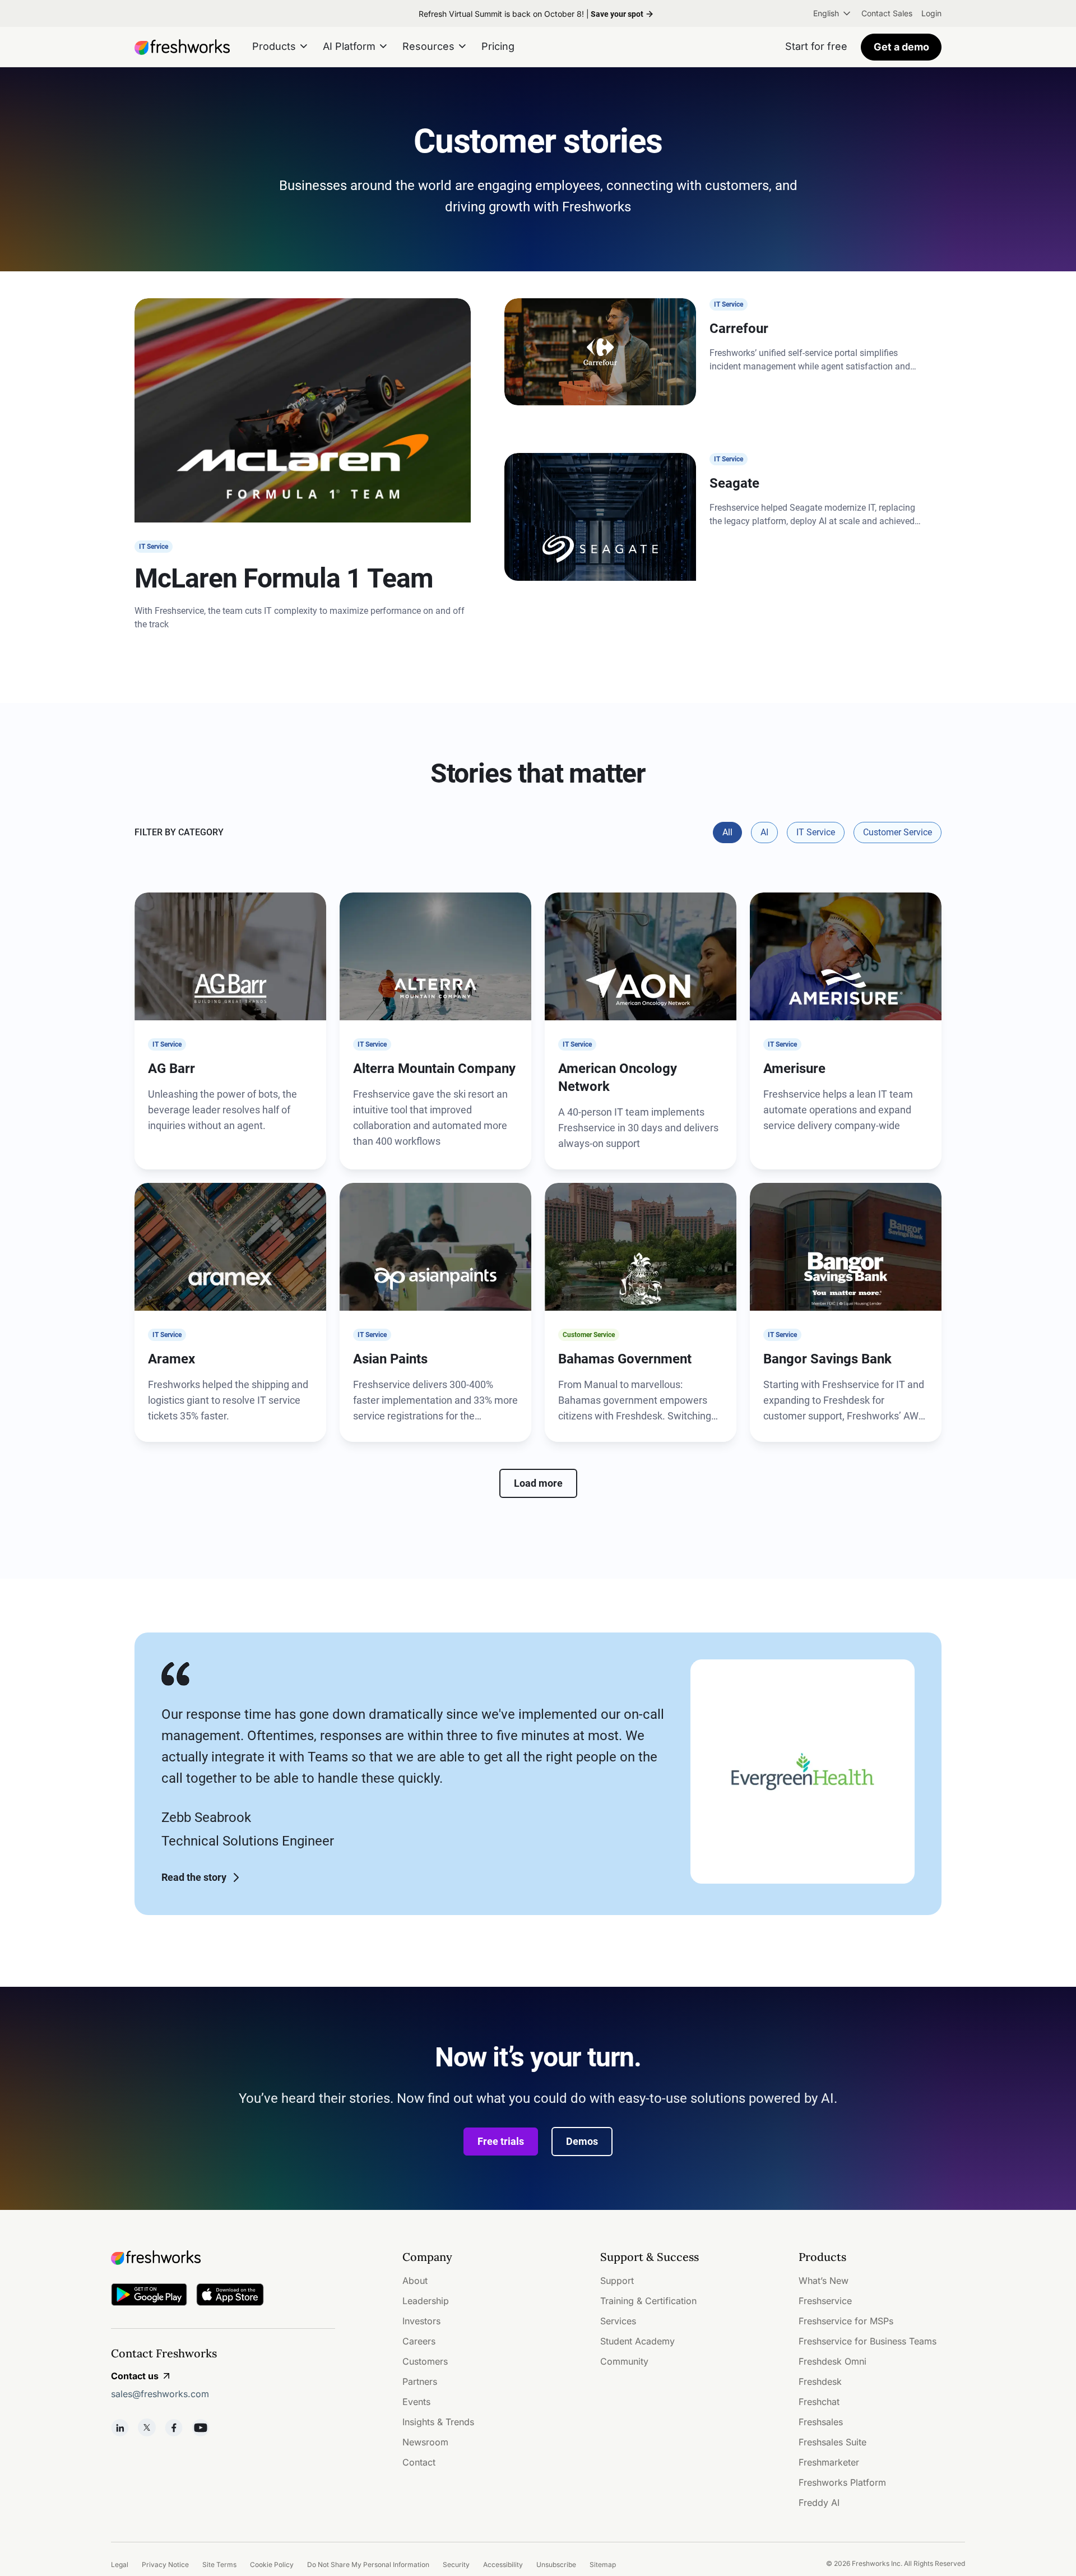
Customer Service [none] (898, 832)
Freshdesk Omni (832, 2361)
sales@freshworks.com (160, 2394)
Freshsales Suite (832, 2442)
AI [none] (764, 832)
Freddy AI (819, 2503)
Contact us (135, 2376)
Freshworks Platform (842, 2482)
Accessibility (503, 2565)
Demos (582, 2141)
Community (624, 2361)
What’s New (824, 2281)
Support (617, 2281)
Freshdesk (820, 2381)
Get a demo (901, 47)
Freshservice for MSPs (846, 2321)
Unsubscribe (556, 2565)
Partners (420, 2381)
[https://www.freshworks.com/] (182, 47)
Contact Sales (887, 13)
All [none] (727, 832)
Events (416, 2402)
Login (931, 13)
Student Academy (637, 2341)
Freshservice (825, 2301)
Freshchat (819, 2402)
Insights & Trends (438, 2422)
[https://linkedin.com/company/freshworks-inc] (120, 2427)
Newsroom (425, 2442)
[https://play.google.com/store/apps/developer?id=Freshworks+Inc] (149, 2297)
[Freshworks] (223, 2258)
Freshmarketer (829, 2462)
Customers (425, 2361)
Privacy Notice (165, 2565)
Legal (120, 2565)
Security (456, 2565)
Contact (419, 2462)
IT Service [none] (816, 832)
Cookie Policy (272, 2565)
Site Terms (219, 2565)
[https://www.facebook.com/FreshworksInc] (174, 2427)
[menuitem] (833, 13)
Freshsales (821, 2422)
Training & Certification (648, 2301)
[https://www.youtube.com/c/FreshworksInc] (201, 2427)
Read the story (194, 1877)
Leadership (426, 2301)
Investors (421, 2321)
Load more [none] (538, 1483)
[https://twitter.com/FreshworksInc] (147, 2427)
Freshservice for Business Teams (868, 2341)
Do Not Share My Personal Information (368, 2565)
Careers (419, 2341)
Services (618, 2321)
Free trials (501, 2141)
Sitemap (603, 2565)
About (415, 2281)
